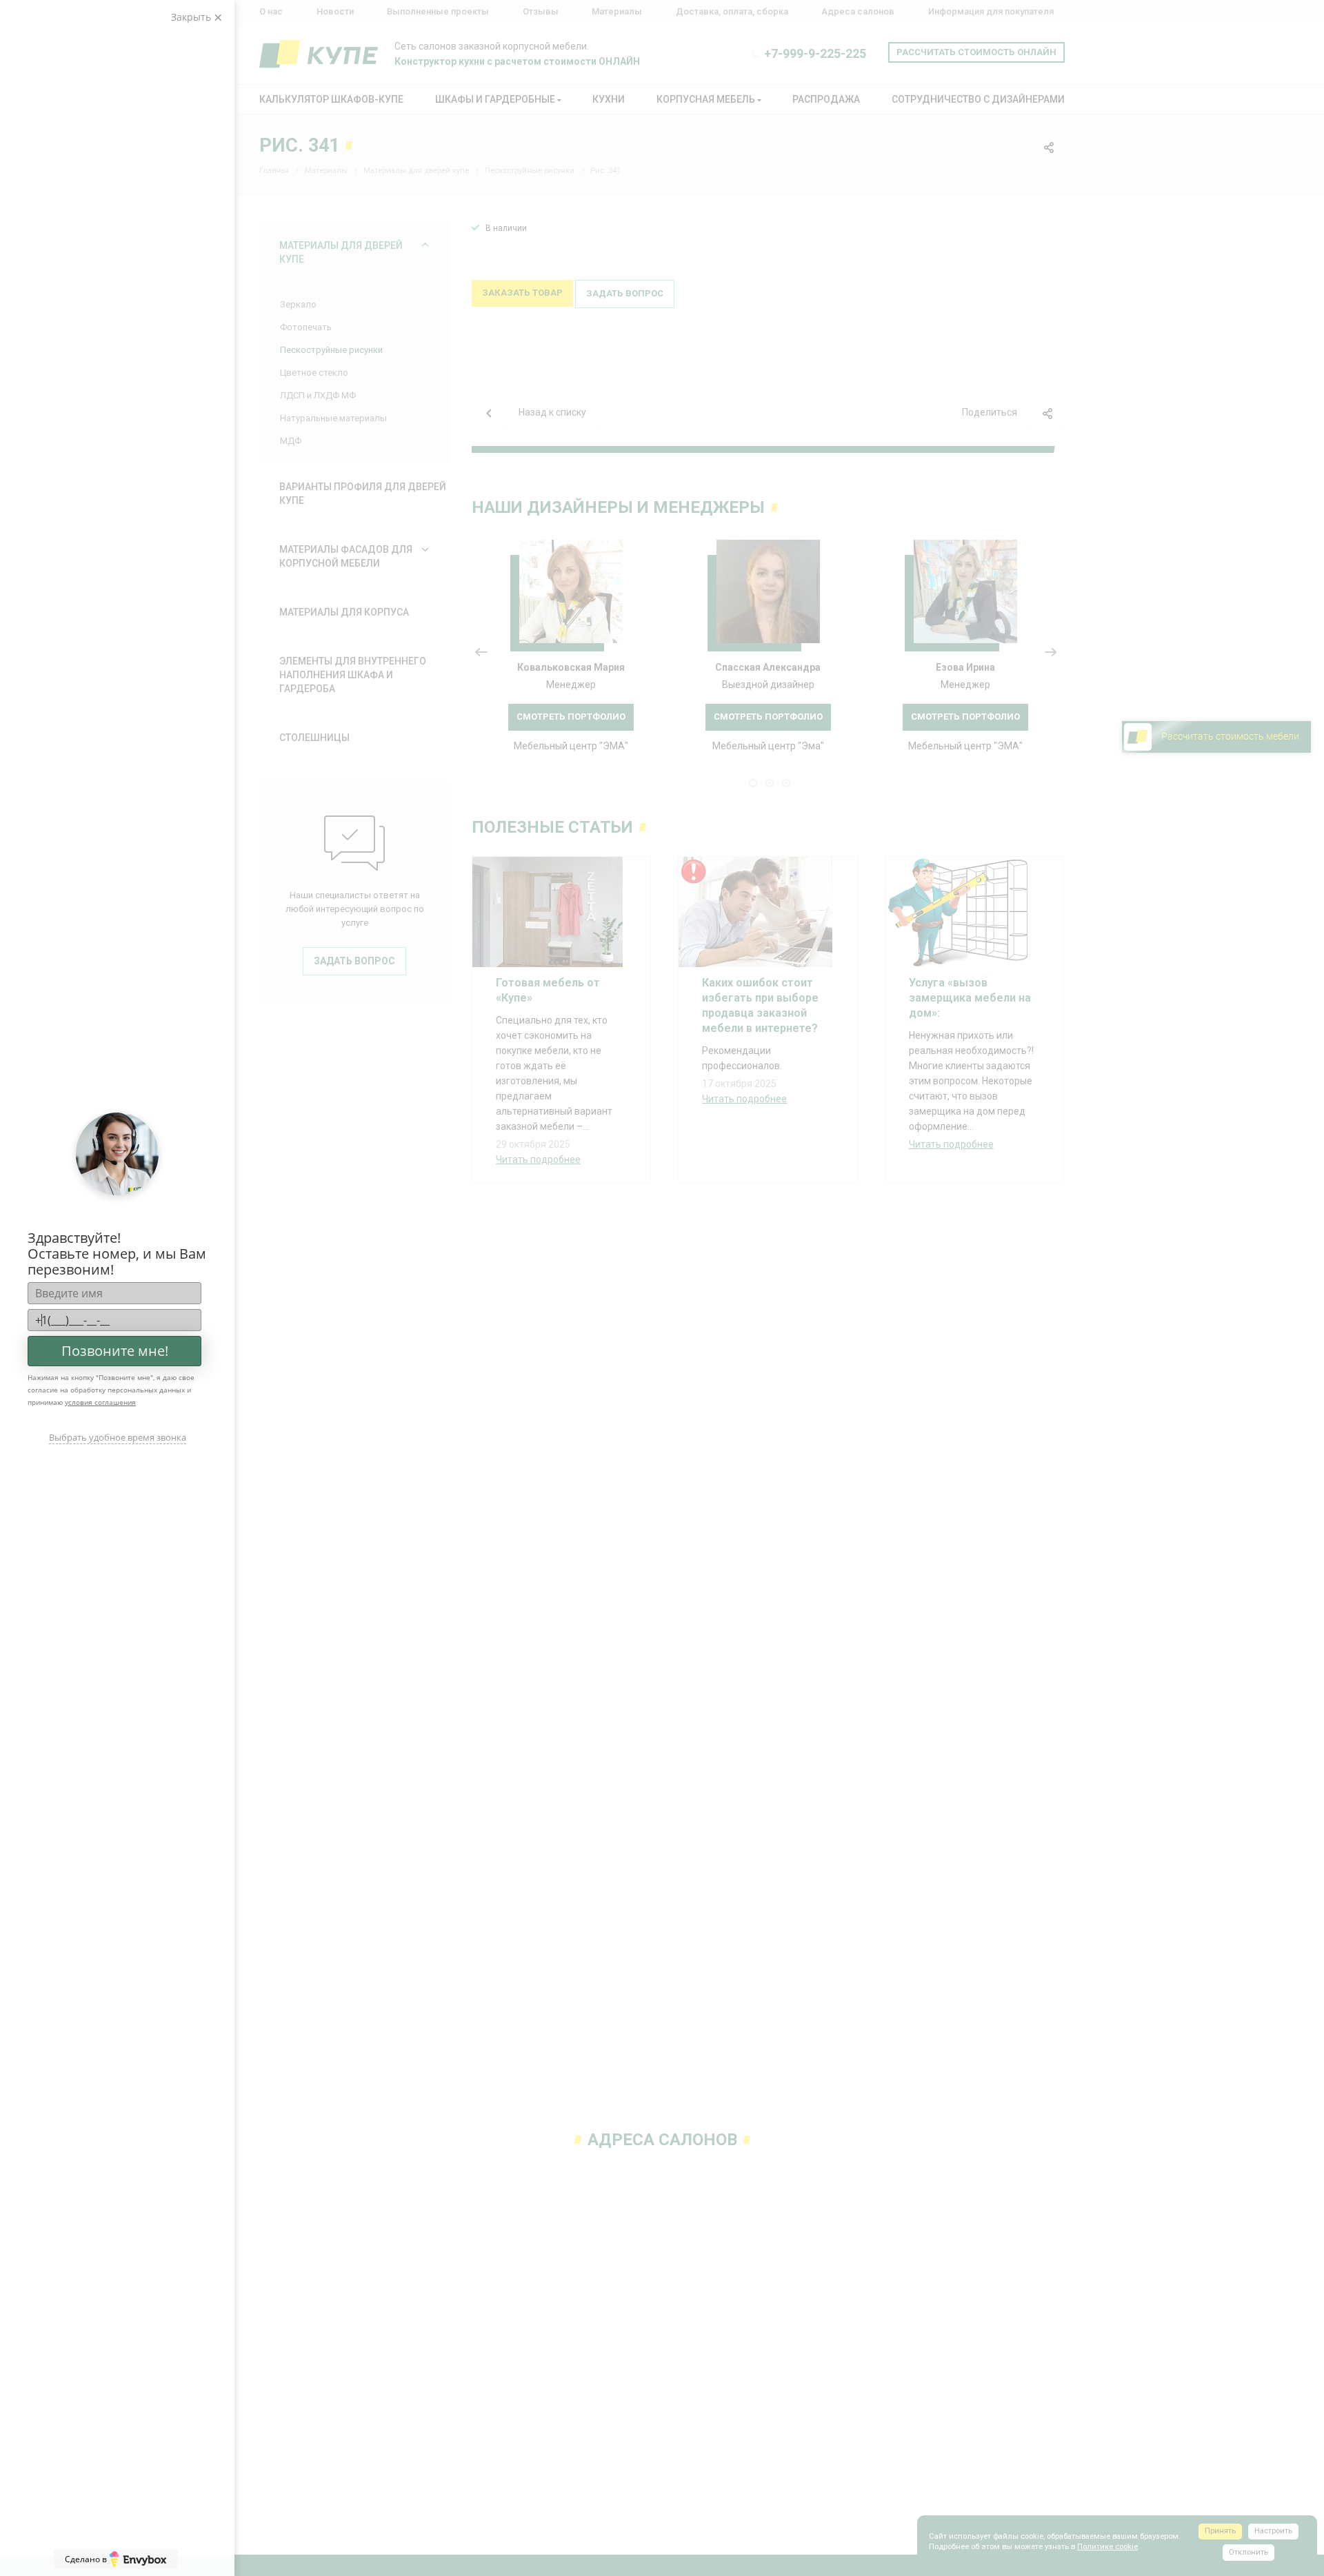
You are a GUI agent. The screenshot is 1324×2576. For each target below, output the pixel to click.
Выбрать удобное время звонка (118, 1437)
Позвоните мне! (115, 1351)
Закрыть (192, 17)
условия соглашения (100, 1402)
